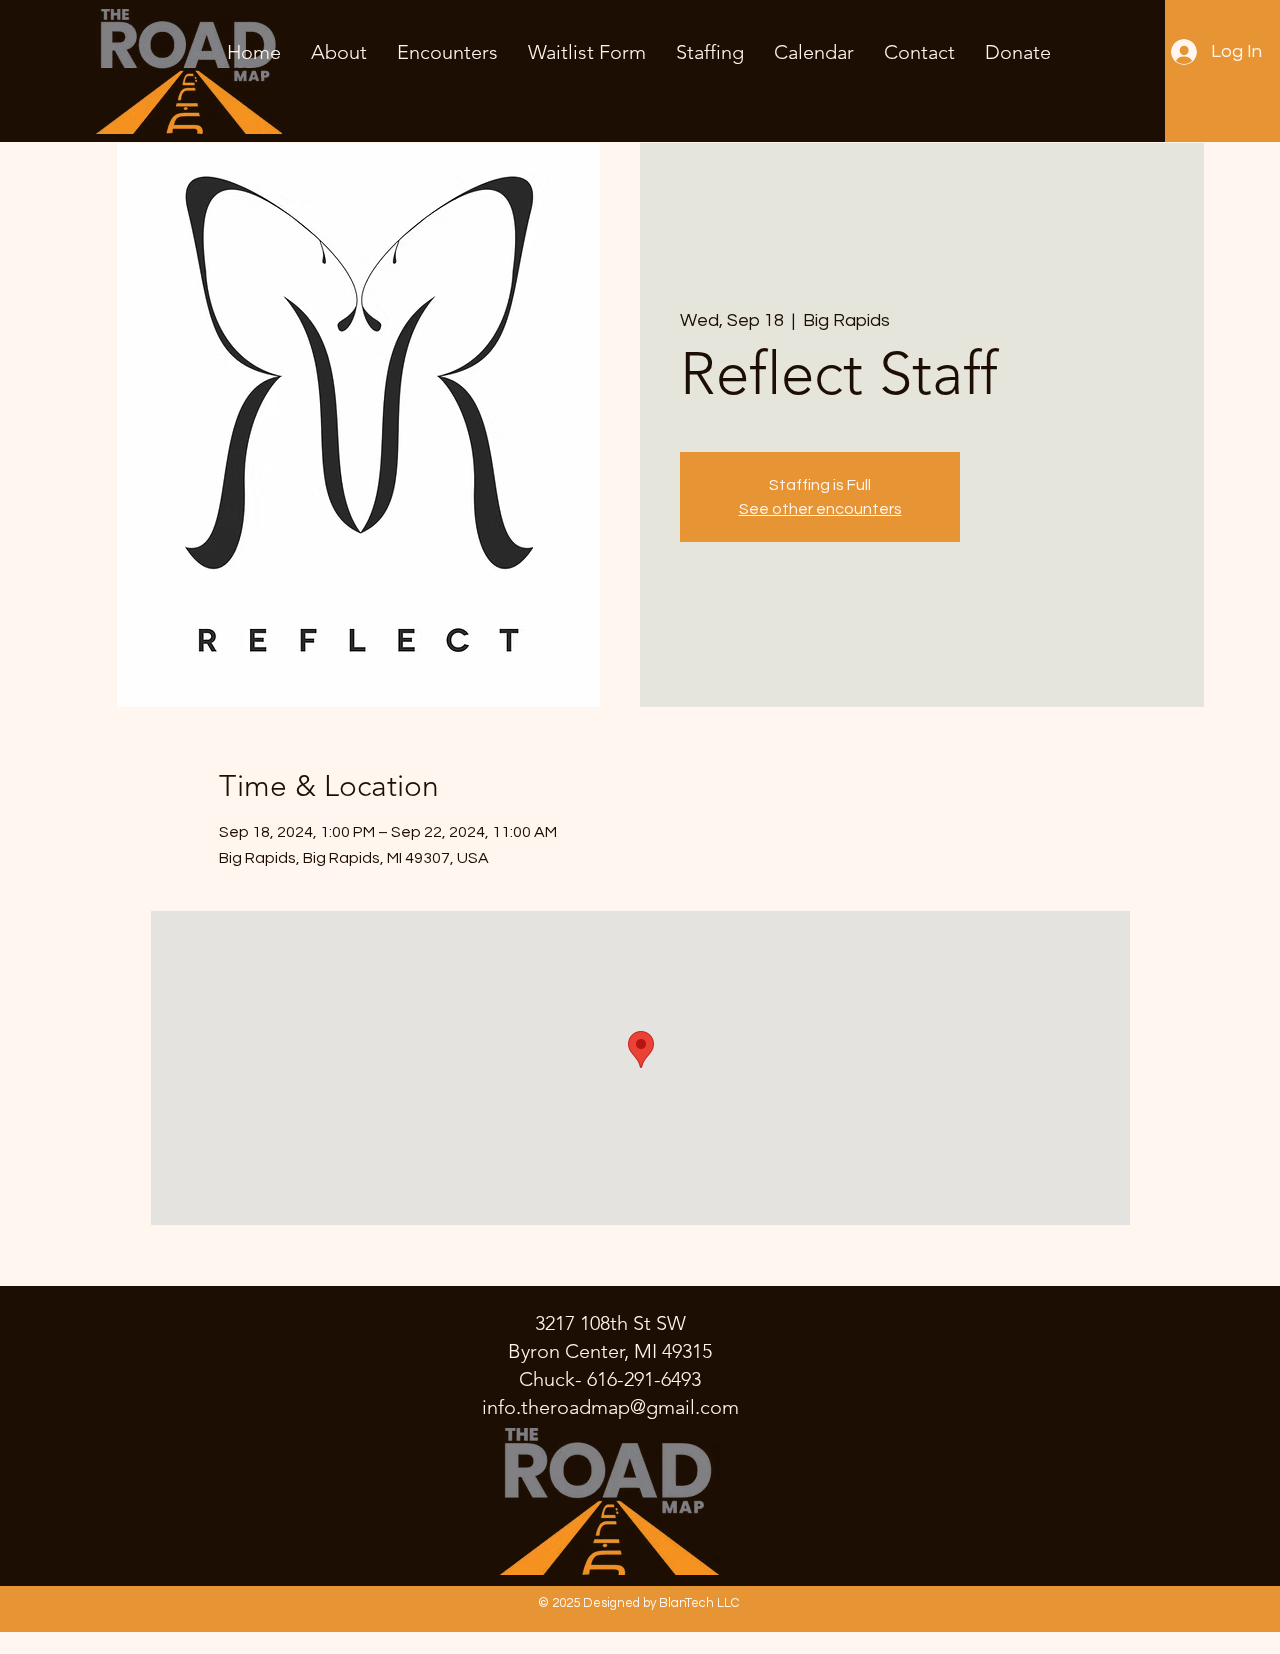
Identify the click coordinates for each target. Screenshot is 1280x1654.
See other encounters (820, 509)
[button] (447, 52)
